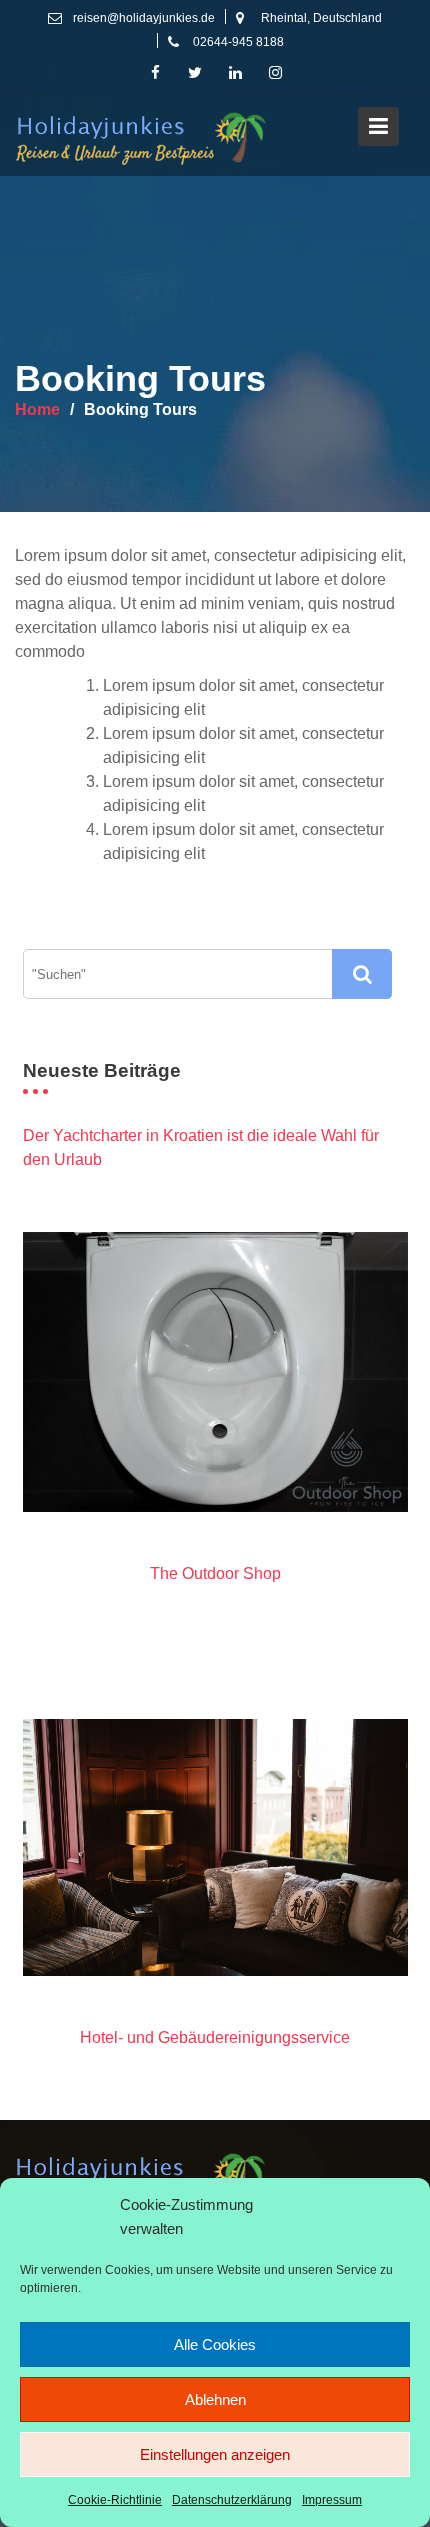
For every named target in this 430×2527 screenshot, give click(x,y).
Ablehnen (215, 2399)
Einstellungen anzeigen (215, 2454)
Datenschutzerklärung (232, 2500)
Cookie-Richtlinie (115, 2500)
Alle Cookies (215, 2344)
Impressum (332, 2500)
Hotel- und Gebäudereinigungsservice (215, 2037)
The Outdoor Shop (215, 1573)
